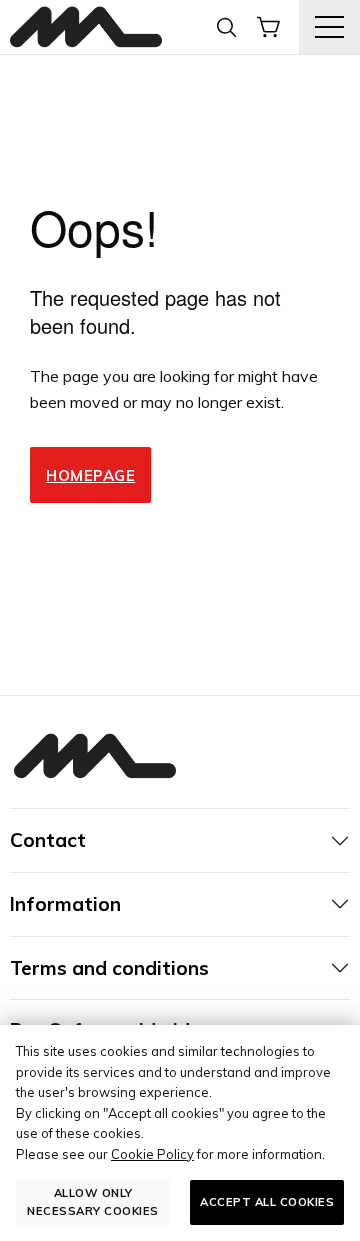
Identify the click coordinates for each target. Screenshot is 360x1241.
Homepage (90, 475)
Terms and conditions (109, 968)
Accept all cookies (267, 1202)
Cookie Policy (152, 1154)
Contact (48, 840)
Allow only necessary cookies (93, 1201)
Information (65, 904)
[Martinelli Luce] (86, 27)
